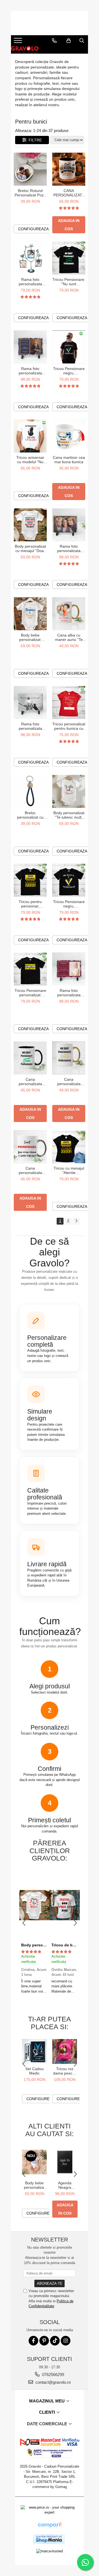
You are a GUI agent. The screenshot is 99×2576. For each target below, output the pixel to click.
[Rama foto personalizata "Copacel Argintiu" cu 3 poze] (30, 258)
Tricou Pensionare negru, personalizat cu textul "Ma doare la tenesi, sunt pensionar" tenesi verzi (69, 371)
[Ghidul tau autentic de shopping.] (50, 2525)
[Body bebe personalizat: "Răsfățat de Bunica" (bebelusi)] (30, 614)
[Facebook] (33, 2341)
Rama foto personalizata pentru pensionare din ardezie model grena (69, 993)
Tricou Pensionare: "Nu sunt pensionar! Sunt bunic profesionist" (69, 282)
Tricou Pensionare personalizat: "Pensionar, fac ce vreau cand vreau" (30, 993)
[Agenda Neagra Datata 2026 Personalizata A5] (65, 2162)
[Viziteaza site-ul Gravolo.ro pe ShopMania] (49, 2539)
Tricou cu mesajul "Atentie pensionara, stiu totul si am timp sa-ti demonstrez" (69, 1170)
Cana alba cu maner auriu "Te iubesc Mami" (69, 637)
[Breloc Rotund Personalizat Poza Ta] (30, 169)
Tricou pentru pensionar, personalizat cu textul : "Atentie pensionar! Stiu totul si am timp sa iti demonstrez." (30, 904)
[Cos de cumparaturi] (69, 41)
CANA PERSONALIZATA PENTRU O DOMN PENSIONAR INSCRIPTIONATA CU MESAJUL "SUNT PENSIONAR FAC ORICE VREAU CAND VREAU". (69, 193)
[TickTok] (55, 2341)
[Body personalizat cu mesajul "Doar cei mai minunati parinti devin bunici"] (30, 525)
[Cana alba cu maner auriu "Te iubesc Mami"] (69, 614)
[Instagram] (66, 2341)
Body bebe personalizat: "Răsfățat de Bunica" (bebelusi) (30, 637)
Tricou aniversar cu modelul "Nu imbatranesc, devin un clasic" (30, 460)
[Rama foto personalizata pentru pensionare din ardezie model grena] (69, 969)
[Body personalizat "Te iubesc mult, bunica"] (69, 791)
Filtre (34, 140)
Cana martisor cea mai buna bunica (69, 460)
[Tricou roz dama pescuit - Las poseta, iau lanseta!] (65, 2051)
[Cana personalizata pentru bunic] (30, 1058)
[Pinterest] (44, 2341)
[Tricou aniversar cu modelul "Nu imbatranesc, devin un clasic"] (30, 436)
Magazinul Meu (47, 2401)
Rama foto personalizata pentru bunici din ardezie (30, 726)
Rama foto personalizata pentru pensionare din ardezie (30, 371)
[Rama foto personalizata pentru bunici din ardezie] (30, 703)
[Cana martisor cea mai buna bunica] (69, 436)
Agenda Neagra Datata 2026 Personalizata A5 (65, 2185)
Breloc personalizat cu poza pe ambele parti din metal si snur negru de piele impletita (30, 815)
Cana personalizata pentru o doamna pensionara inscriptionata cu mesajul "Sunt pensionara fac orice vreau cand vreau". (30, 1170)
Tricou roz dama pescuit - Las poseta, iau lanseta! (65, 2071)
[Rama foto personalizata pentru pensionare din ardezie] (30, 347)
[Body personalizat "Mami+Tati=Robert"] (34, 1905)
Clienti (48, 2412)
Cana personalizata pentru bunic (30, 1082)
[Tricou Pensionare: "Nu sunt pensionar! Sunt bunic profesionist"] (69, 258)
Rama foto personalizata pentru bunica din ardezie (69, 548)
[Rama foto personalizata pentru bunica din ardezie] (69, 525)
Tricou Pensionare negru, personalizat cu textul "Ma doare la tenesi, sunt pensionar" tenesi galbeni (69, 904)
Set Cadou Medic (35, 2071)
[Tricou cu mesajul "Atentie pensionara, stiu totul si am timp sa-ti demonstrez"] (69, 1147)
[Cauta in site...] (82, 41)
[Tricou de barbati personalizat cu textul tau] (65, 1905)
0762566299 (53, 2375)
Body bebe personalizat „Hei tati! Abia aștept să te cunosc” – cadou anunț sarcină (34, 2185)
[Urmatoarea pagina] (76, 1221)
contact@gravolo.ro (53, 2382)
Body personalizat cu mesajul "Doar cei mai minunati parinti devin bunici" (30, 548)
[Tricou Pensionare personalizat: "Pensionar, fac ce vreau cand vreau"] (30, 969)
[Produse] (19, 42)
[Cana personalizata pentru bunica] (69, 1058)
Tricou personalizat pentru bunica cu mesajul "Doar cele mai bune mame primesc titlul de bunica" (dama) (69, 726)
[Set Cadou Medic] (34, 2051)
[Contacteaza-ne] (54, 41)
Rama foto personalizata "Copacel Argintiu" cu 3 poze (30, 282)
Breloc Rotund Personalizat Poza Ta (30, 193)
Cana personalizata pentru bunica (69, 1082)
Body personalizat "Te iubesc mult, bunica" (69, 815)
